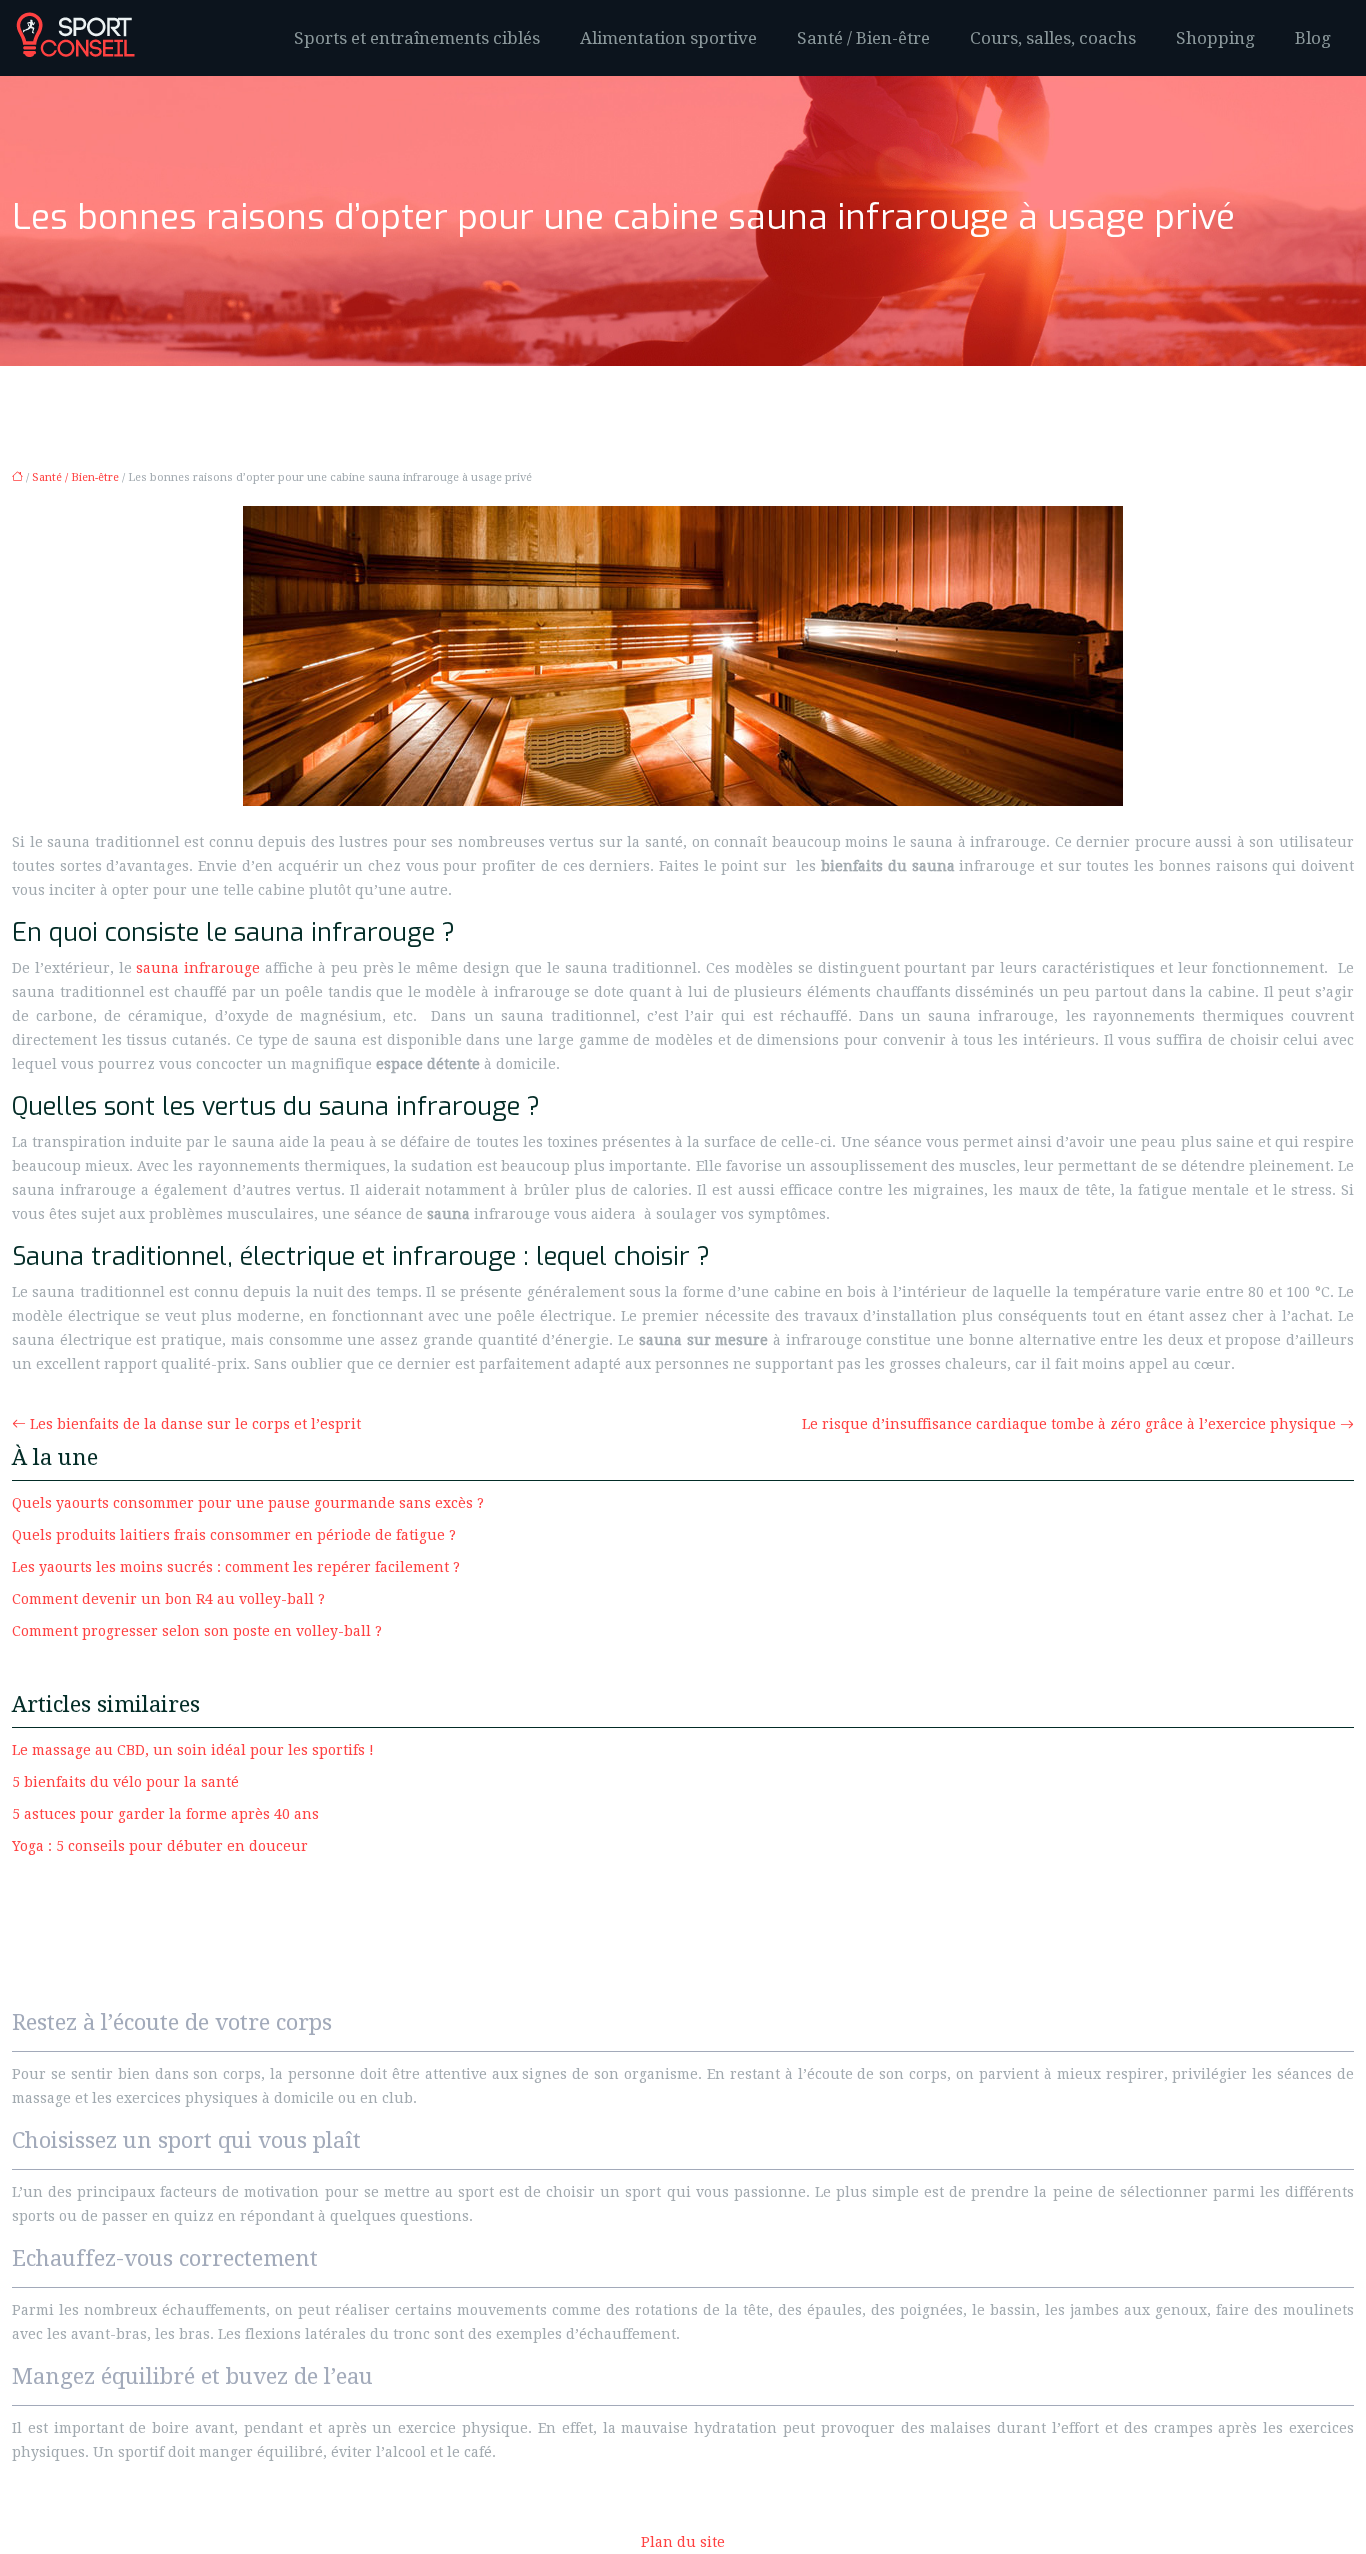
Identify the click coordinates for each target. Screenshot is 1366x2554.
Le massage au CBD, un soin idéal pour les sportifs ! (193, 1750)
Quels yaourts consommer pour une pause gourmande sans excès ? (248, 1503)
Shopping (1215, 38)
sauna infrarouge (198, 968)
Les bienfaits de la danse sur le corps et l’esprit (195, 1424)
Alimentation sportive (668, 38)
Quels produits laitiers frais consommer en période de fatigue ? (234, 1535)
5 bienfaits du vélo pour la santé (125, 1782)
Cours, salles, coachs (1053, 38)
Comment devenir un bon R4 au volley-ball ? (168, 1599)
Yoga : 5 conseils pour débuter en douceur (160, 1846)
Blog (1313, 38)
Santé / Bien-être (863, 38)
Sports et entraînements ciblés (417, 38)
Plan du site (683, 2542)
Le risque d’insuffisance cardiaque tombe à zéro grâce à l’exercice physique (1069, 1424)
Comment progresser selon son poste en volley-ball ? (197, 1631)
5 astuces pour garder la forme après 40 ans (165, 1814)
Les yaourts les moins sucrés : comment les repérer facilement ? (236, 1567)
